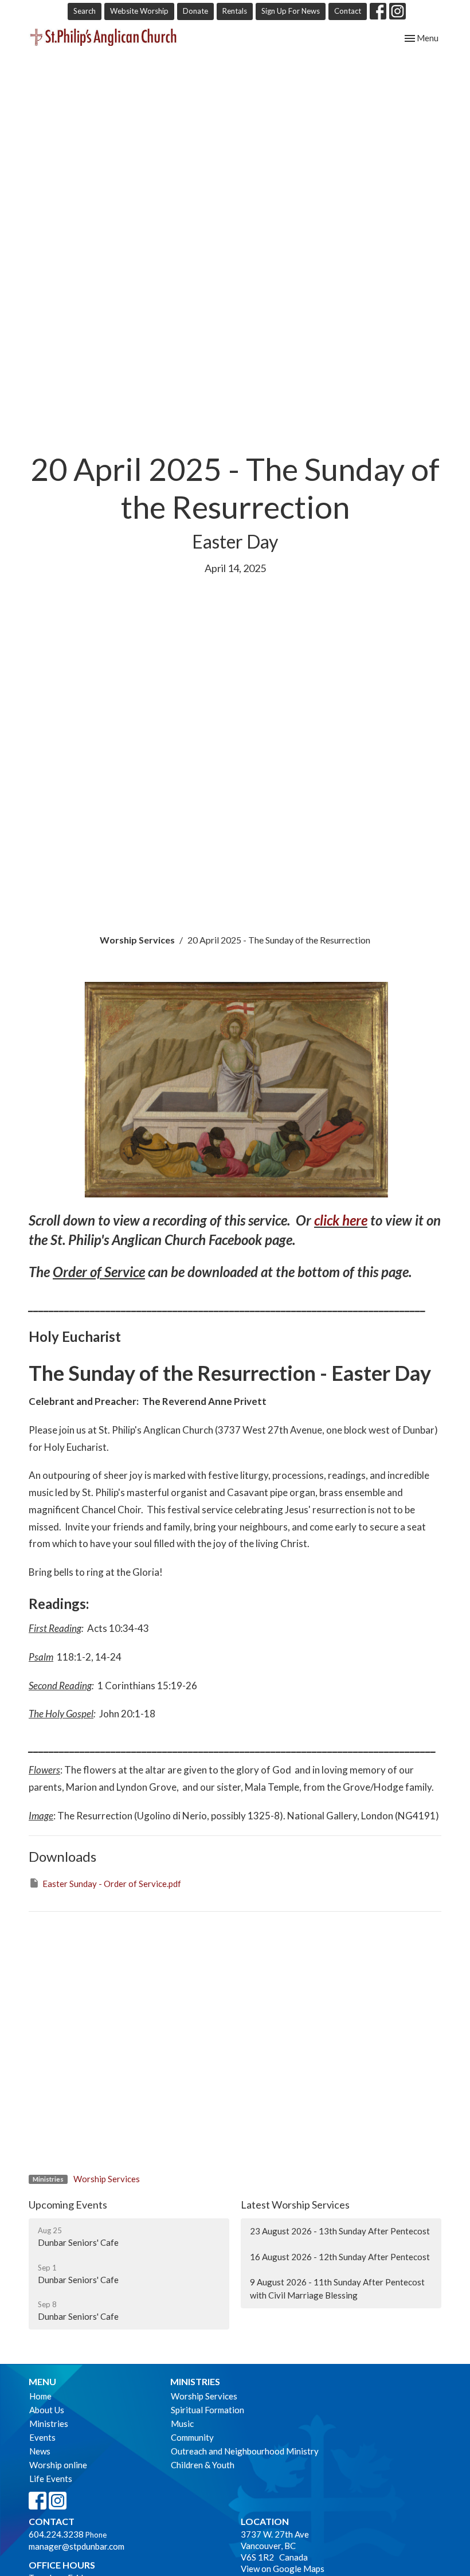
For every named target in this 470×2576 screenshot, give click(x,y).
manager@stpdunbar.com (77, 2546)
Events (42, 2437)
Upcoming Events (68, 2205)
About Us (47, 2410)
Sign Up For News (291, 11)
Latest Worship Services (295, 2205)
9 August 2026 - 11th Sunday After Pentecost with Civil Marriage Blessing (337, 2289)
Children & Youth (203, 2465)
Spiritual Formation (207, 2410)
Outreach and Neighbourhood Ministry (245, 2451)
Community (192, 2437)
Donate (195, 11)
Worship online (58, 2465)
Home (40, 2396)
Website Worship (139, 11)
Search (85, 11)
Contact (348, 11)
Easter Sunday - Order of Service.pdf (112, 1884)
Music (182, 2424)
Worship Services (137, 940)
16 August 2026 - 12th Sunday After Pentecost (340, 2257)
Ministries (49, 2424)
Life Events (51, 2479)
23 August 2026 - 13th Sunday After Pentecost (340, 2231)
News (40, 2451)
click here (341, 1220)
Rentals (235, 11)
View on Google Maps (283, 2569)
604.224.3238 (56, 2534)
